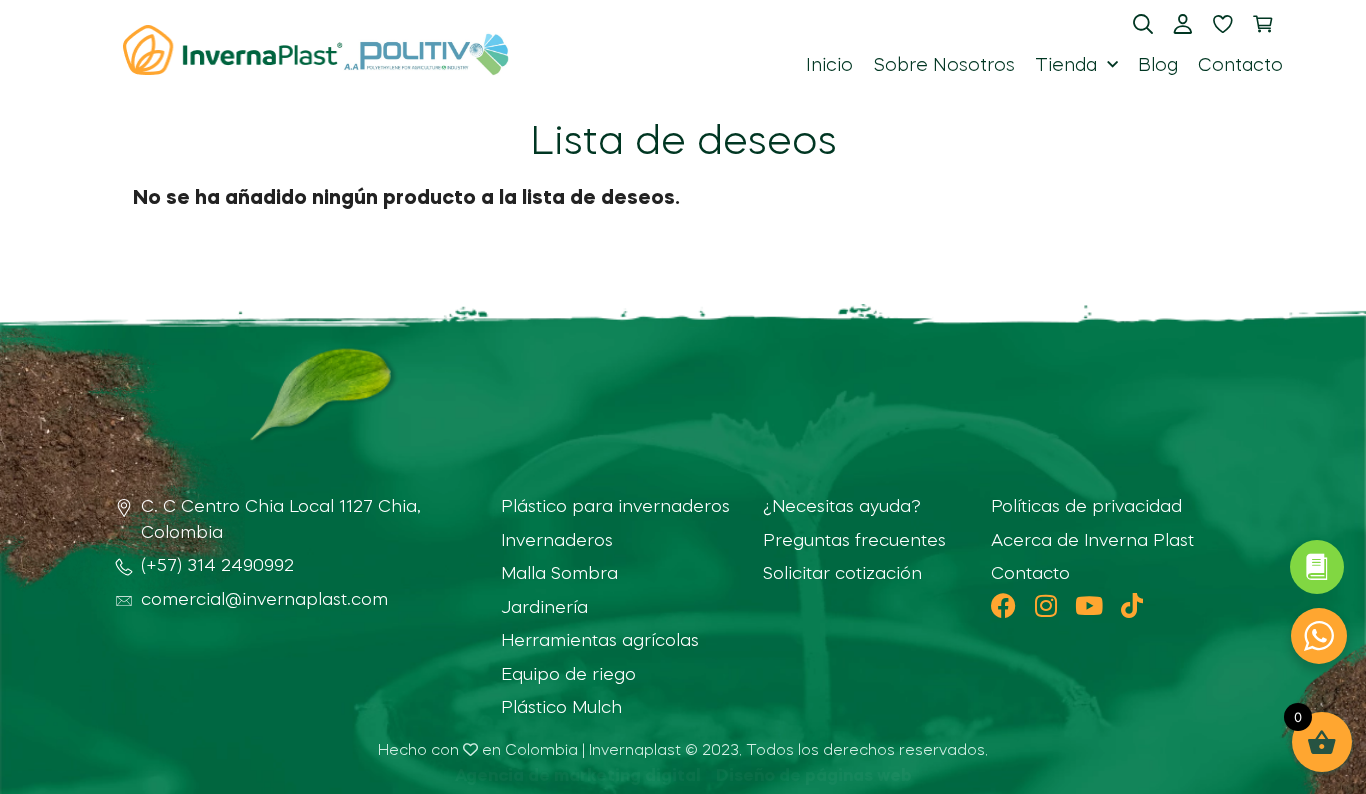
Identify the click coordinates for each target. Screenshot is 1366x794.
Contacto (1240, 66)
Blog (1158, 66)
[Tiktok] (1132, 605)
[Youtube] (1089, 605)
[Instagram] (1046, 605)
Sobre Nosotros (944, 66)
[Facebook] (1003, 605)
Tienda (1066, 66)
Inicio (829, 66)
